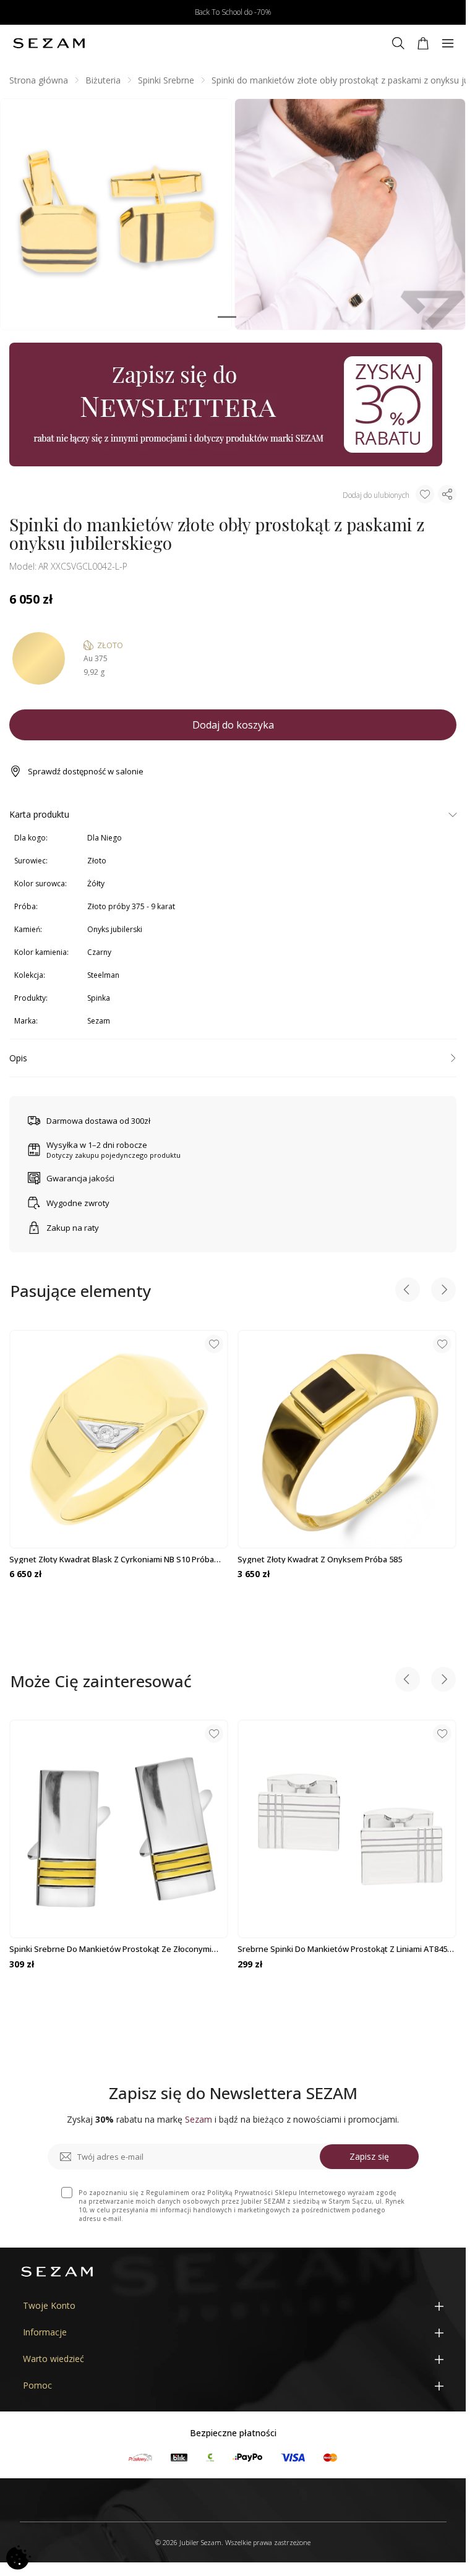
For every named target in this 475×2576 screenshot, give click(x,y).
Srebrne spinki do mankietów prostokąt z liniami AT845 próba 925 (342, 1949)
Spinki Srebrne (166, 80)
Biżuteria (103, 80)
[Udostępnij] (447, 494)
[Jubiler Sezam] (49, 43)
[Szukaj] (398, 43)
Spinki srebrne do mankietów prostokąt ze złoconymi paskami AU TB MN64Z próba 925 (110, 1949)
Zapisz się (369, 2156)
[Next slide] (443, 1291)
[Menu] (448, 43)
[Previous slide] (408, 1291)
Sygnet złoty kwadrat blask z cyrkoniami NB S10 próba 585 (112, 1559)
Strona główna (39, 80)
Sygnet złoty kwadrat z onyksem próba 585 (320, 1559)
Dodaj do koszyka (233, 725)
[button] (227, 317)
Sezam (99, 1021)
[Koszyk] (423, 43)
